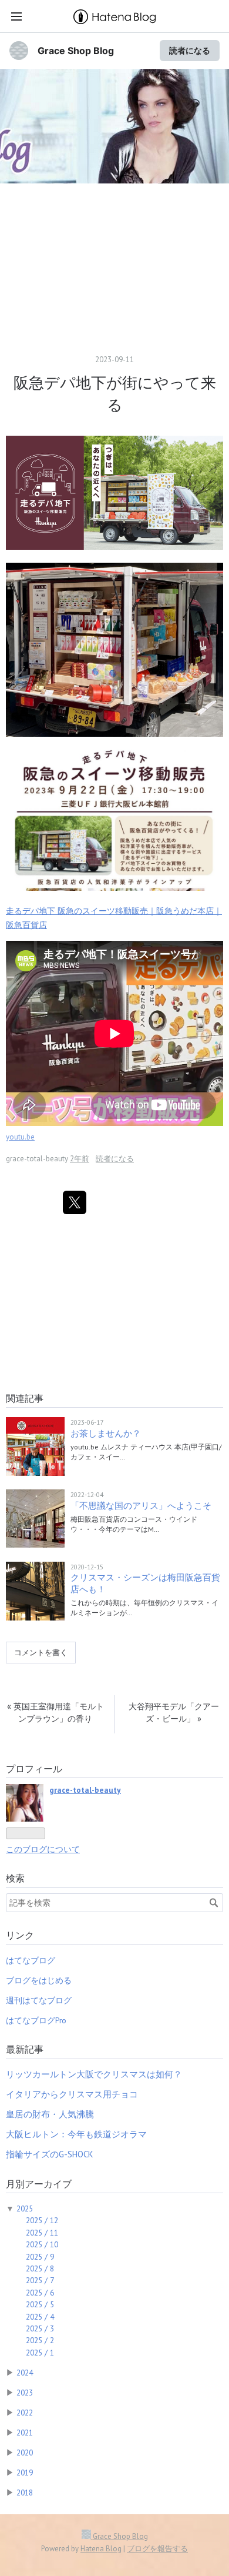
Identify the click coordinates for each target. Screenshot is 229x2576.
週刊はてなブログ (39, 2000)
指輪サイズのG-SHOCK (50, 2154)
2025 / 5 (40, 2304)
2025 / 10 (42, 2244)
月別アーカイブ (39, 2184)
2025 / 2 (40, 2340)
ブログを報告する (157, 2549)
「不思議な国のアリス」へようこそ (141, 1506)
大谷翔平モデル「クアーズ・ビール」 (174, 1713)
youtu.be (20, 1137)
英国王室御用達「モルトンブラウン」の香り (55, 1713)
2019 (25, 2473)
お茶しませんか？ (106, 1433)
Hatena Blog (101, 2549)
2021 (25, 2433)
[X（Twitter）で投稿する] (75, 1202)
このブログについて (43, 1849)
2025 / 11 (42, 2233)
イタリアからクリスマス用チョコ (72, 2094)
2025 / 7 (40, 2280)
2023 (25, 2393)
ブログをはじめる (39, 1980)
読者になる (190, 50)
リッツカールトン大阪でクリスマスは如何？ (94, 2074)
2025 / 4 (40, 2317)
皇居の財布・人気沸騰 (50, 2114)
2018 (25, 2493)
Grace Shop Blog (76, 51)
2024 (25, 2373)
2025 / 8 (40, 2268)
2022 (25, 2413)
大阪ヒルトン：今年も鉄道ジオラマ (76, 2134)
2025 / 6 (40, 2293)
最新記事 (25, 2049)
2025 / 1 (40, 2353)
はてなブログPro (36, 2020)
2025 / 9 (40, 2257)
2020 (25, 2453)
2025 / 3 (40, 2328)
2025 (25, 2209)
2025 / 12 (42, 2220)
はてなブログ (31, 1960)
